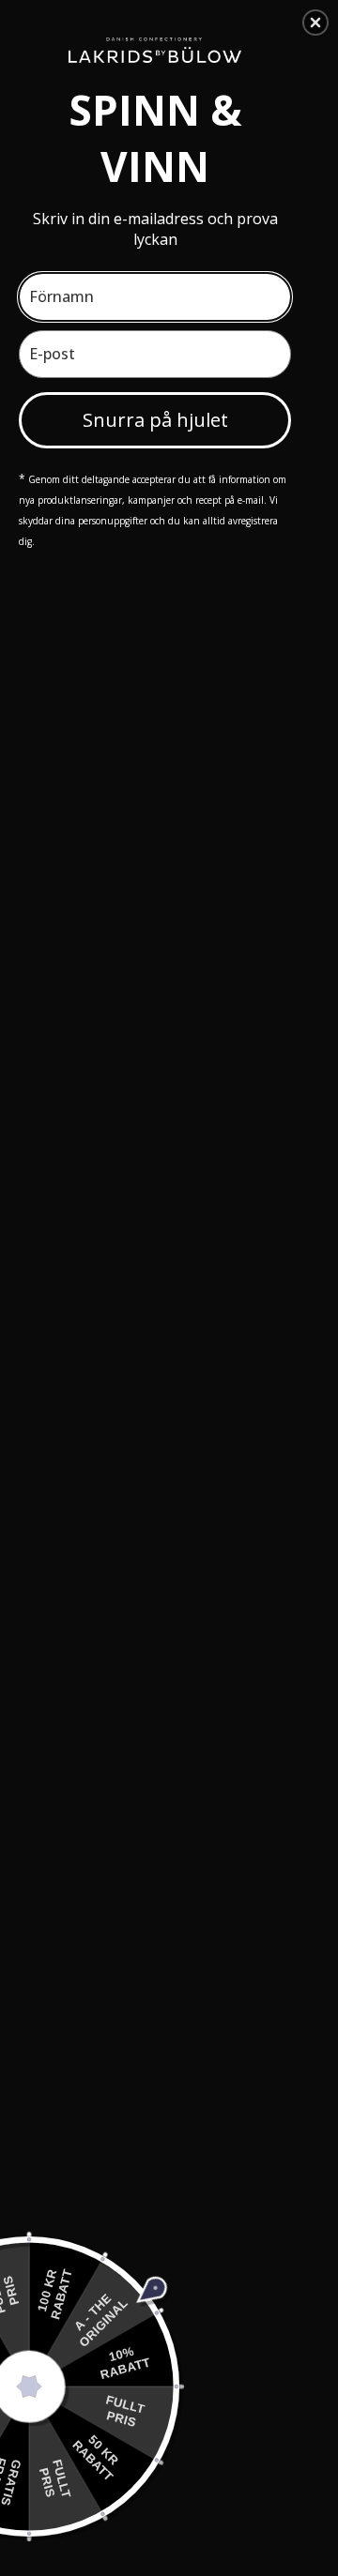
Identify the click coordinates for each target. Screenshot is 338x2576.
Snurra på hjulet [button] (155, 420)
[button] (315, 23)
